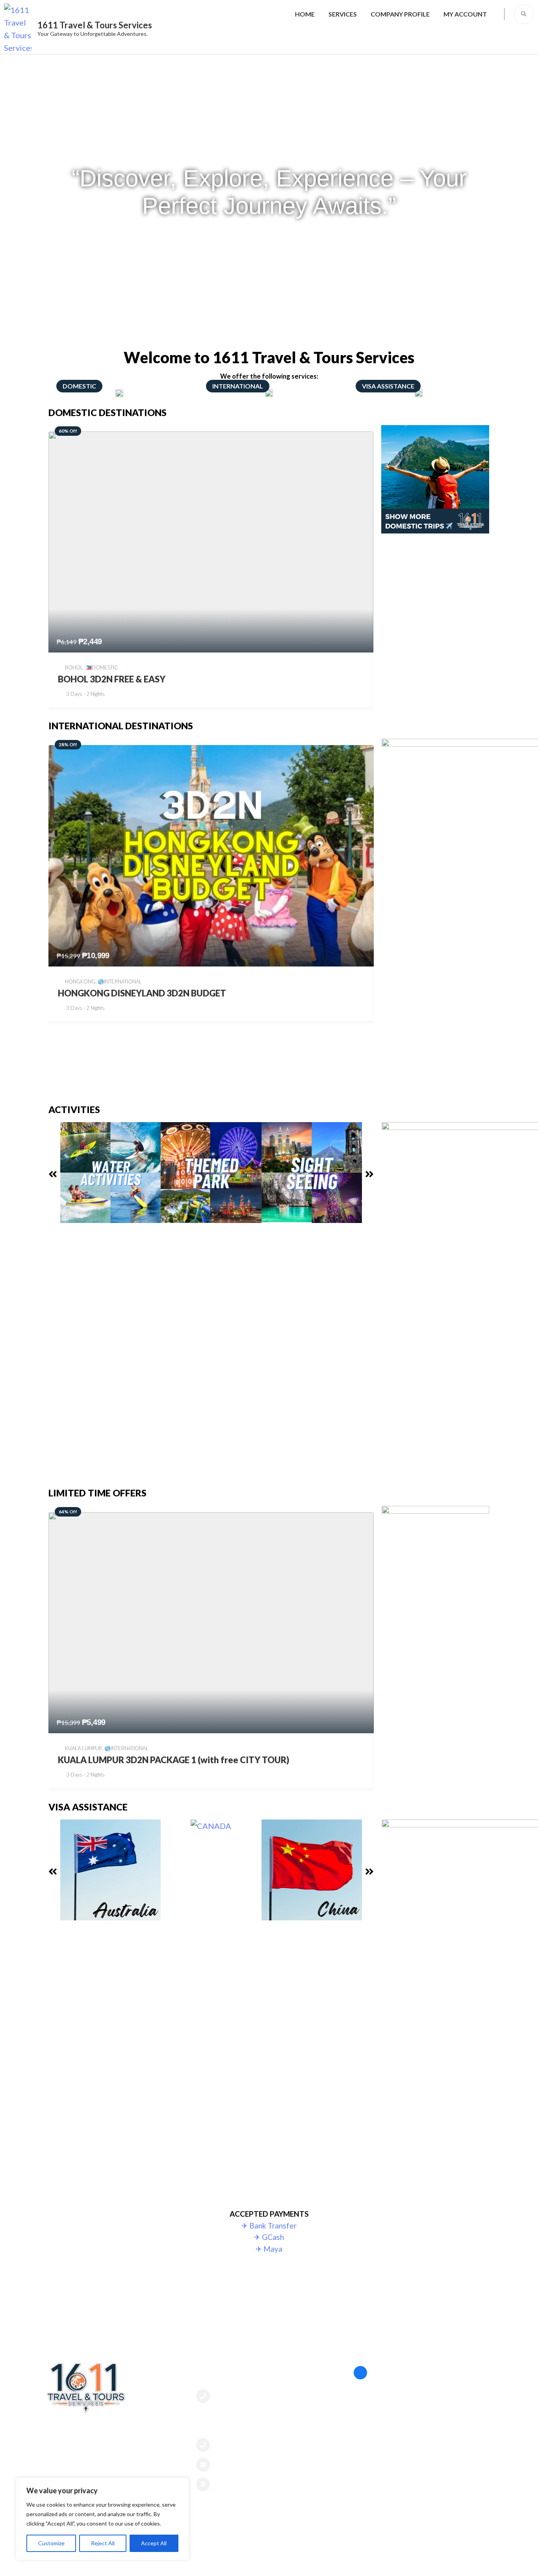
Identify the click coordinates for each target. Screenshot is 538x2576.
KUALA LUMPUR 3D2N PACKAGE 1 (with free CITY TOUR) (173, 1760)
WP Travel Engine (331, 2562)
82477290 (232, 2396)
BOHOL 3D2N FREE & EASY (112, 679)
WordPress (417, 2562)
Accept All (154, 2543)
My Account (465, 14)
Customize (51, 2543)
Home (305, 14)
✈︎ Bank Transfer (269, 2226)
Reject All (103, 2543)
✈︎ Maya (269, 2249)
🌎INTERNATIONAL (120, 981)
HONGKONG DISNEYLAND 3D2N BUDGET (142, 993)
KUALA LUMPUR (83, 1748)
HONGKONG (80, 981)
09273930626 (237, 2445)
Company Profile (400, 14)
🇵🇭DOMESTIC (102, 667)
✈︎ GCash (269, 2237)
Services (343, 14)
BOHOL (74, 667)
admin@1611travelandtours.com (266, 2464)
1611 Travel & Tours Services (95, 25)
